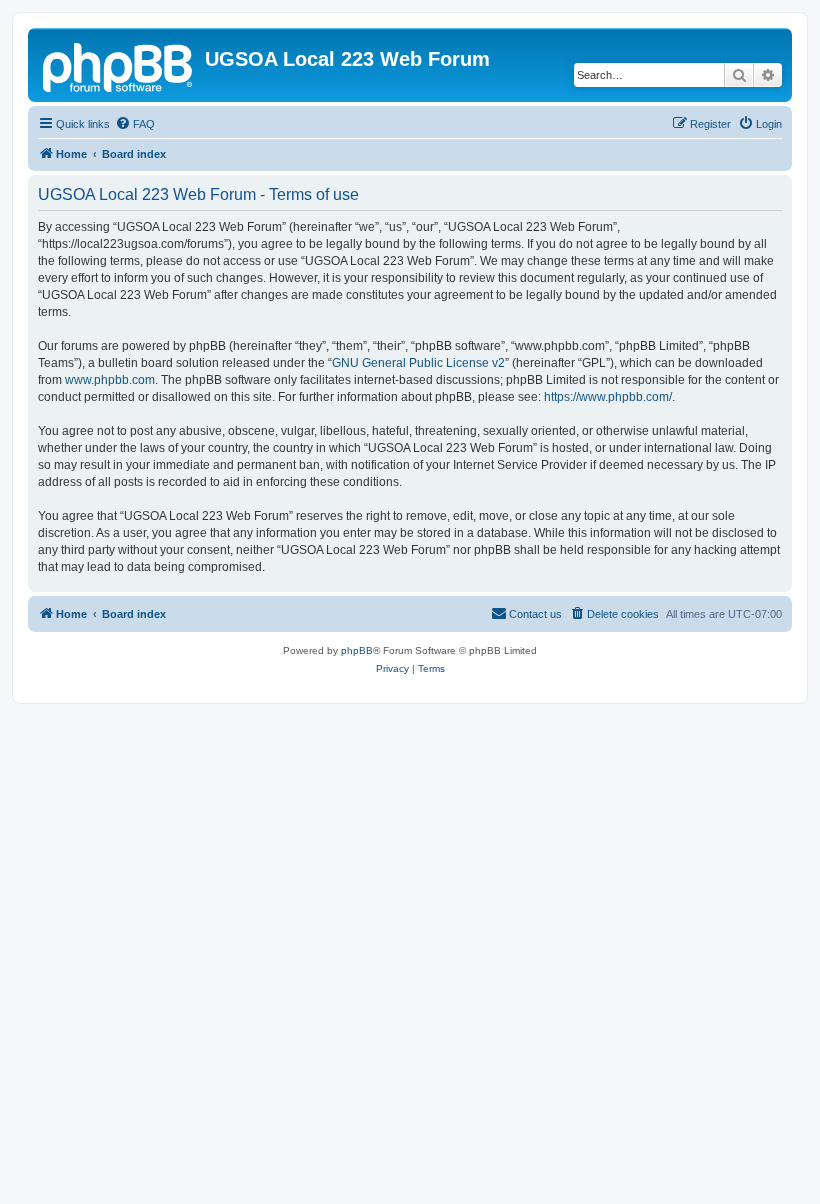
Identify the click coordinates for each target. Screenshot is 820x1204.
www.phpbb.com (110, 380)
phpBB (357, 650)
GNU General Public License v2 (418, 363)
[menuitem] (135, 124)
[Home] (119, 65)
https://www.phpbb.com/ (608, 397)
